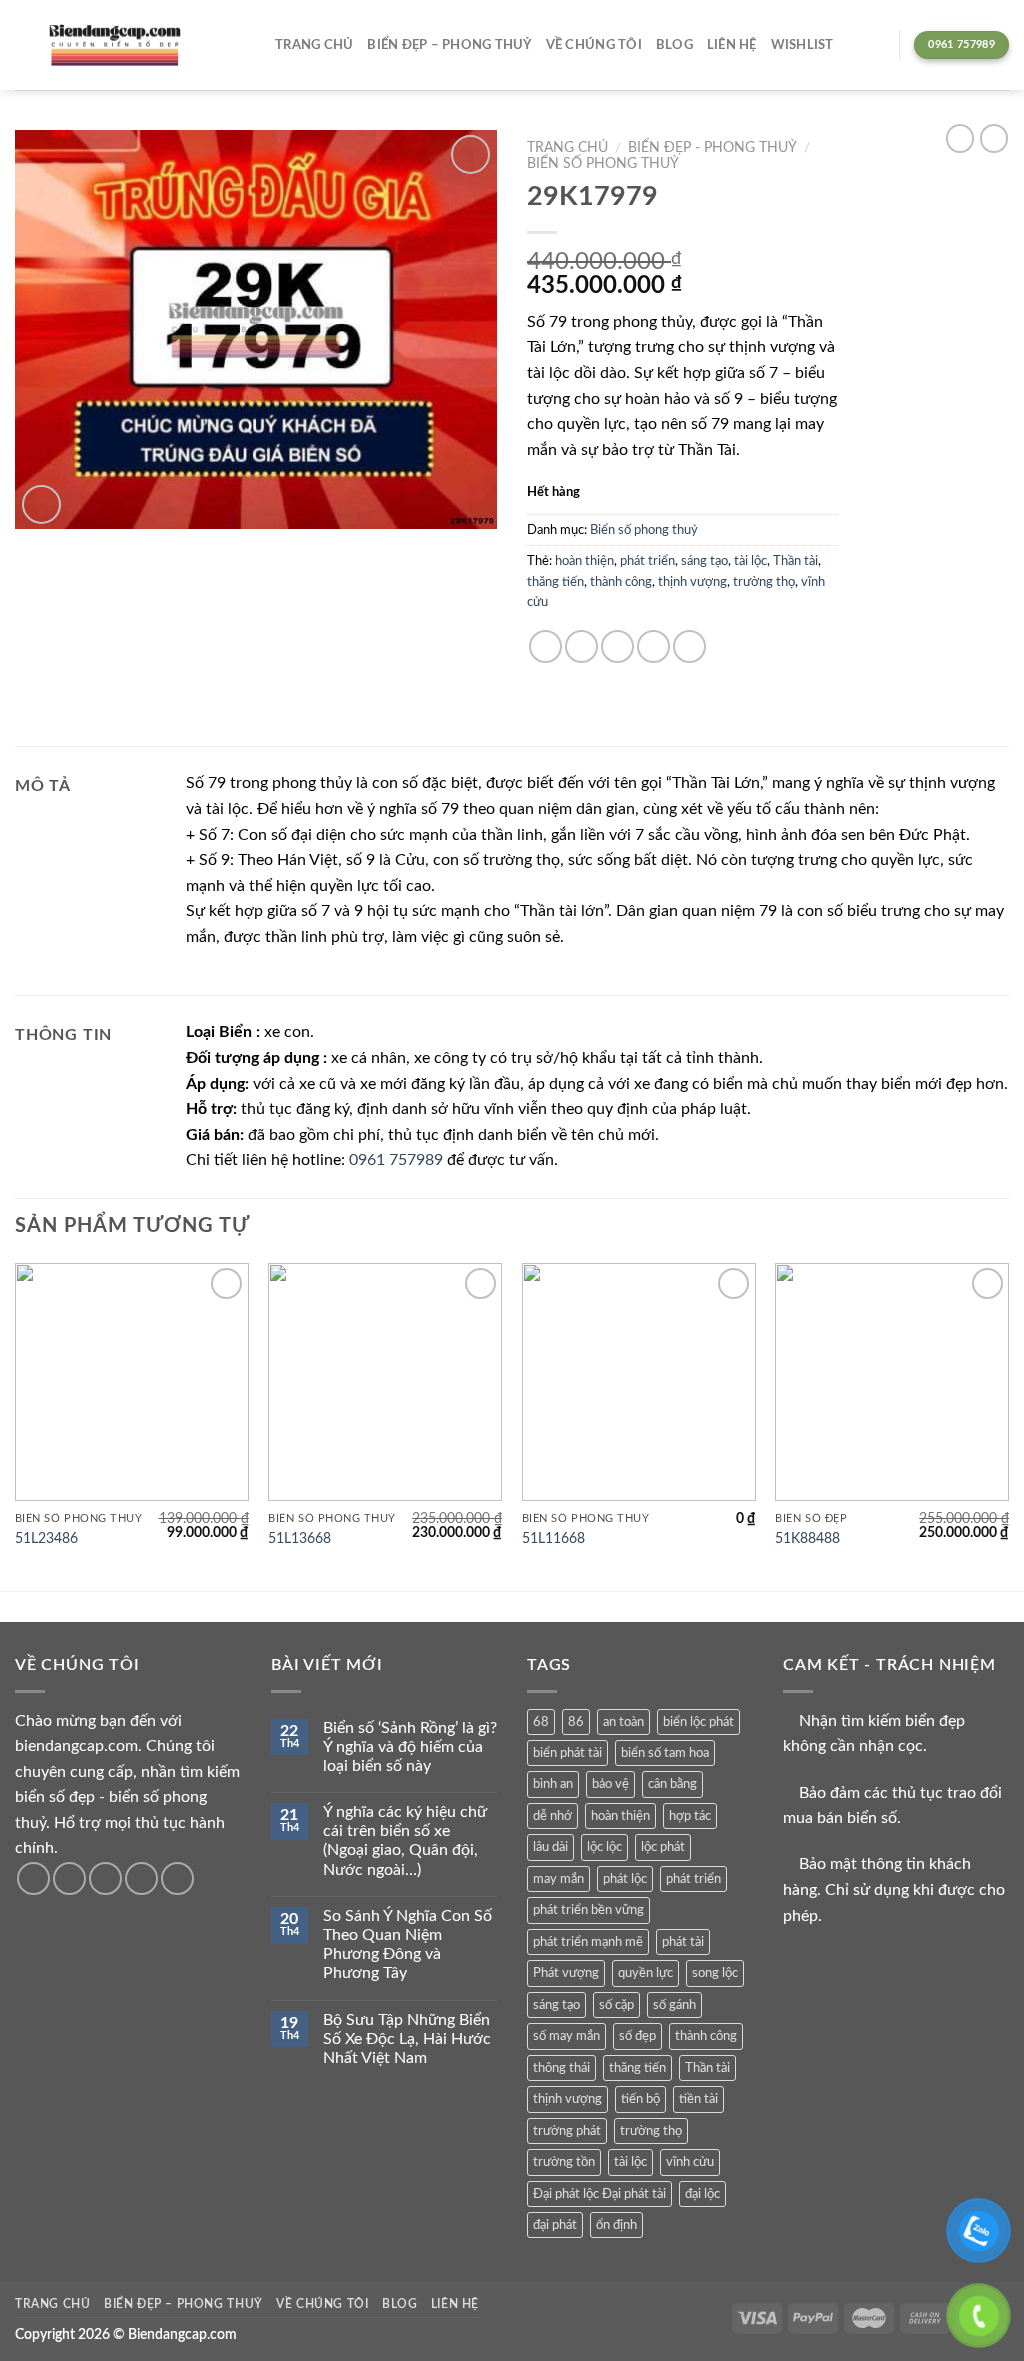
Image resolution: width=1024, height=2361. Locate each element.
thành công (621, 582)
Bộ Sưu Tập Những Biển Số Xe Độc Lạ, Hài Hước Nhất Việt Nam (407, 2039)
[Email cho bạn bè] (617, 646)
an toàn (623, 1722)
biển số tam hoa (665, 1753)
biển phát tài (567, 1753)
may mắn (558, 1879)
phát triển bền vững (588, 1910)
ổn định (616, 2225)
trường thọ (764, 582)
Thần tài (795, 561)
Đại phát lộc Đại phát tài (599, 2194)
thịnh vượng (692, 582)
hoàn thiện (584, 561)
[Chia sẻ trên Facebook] (545, 646)
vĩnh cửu (690, 2162)
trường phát (567, 2131)
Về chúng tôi (594, 45)
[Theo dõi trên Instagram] (69, 1878)
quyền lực (645, 1973)
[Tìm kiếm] (876, 45)
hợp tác (690, 1816)
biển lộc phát (698, 1722)
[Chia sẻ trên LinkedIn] (689, 646)
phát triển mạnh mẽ (588, 1942)
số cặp (616, 2005)
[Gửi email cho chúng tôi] (141, 1878)
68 (541, 1722)
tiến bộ (640, 2099)
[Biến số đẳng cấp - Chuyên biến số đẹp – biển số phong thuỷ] (115, 45)
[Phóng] (41, 504)
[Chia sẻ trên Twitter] (581, 646)
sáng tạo (704, 561)
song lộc (715, 1973)
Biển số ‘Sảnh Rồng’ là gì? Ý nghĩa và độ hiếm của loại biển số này (410, 1747)
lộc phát (663, 1847)
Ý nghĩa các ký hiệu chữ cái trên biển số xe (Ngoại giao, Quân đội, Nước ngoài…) (405, 1841)
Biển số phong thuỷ (603, 164)
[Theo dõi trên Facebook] (33, 1878)
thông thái (561, 2068)
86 (576, 1722)
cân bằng (672, 1784)
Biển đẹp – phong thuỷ (449, 45)
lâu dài (550, 1847)
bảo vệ (610, 1784)
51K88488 (807, 1538)
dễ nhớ (552, 1816)
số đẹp (637, 2036)
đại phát (555, 2225)
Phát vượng (566, 1973)
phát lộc (625, 1879)
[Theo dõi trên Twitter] (105, 1878)
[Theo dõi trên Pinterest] (177, 1878)
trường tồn (564, 2162)
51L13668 (299, 1538)
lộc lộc (604, 1847)
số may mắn (566, 2036)
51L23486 (46, 1538)
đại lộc (702, 2194)
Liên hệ (732, 45)
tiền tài (698, 2099)
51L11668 (553, 1538)
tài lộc (750, 561)
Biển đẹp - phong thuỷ (712, 148)
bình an (553, 1784)
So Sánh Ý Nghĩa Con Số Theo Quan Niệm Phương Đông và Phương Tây (407, 1945)
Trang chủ (314, 45)
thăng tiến (555, 582)
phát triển (647, 561)
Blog (674, 45)
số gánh (674, 2005)
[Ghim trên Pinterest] (653, 646)
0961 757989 (396, 1160)
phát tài (683, 1942)
